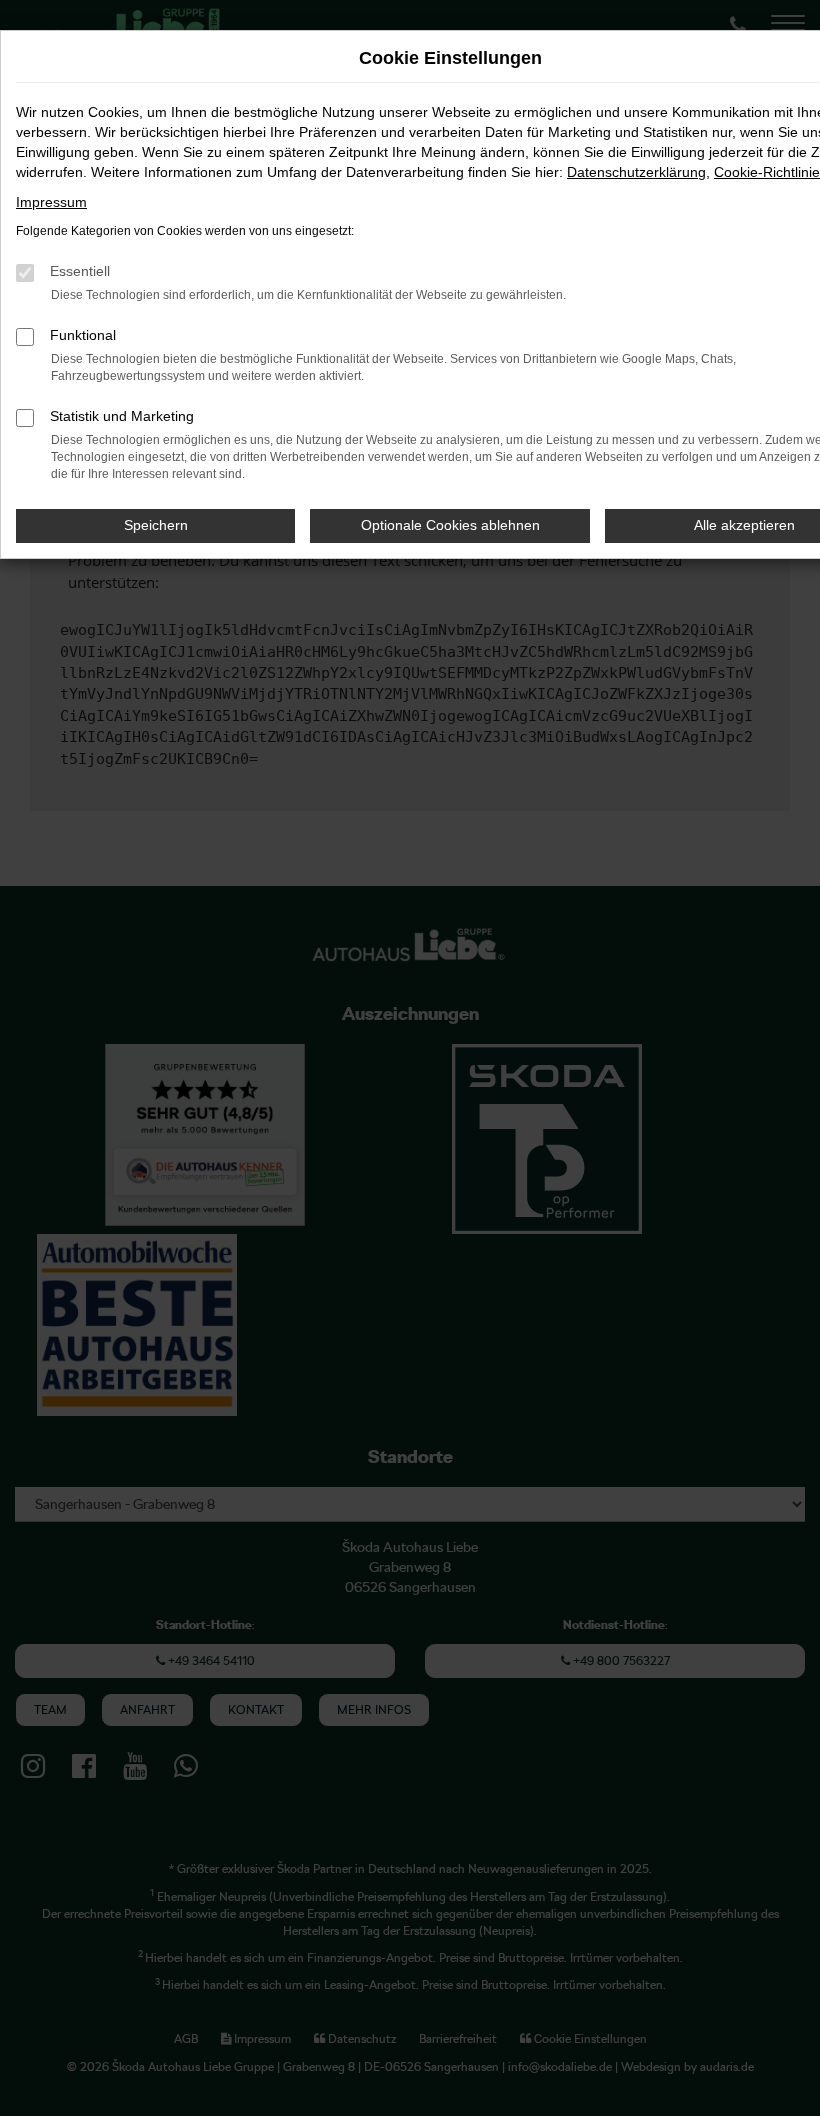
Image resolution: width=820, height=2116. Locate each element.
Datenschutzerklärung (636, 172)
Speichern (156, 525)
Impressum (51, 202)
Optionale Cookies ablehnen (450, 525)
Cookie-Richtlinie (767, 172)
